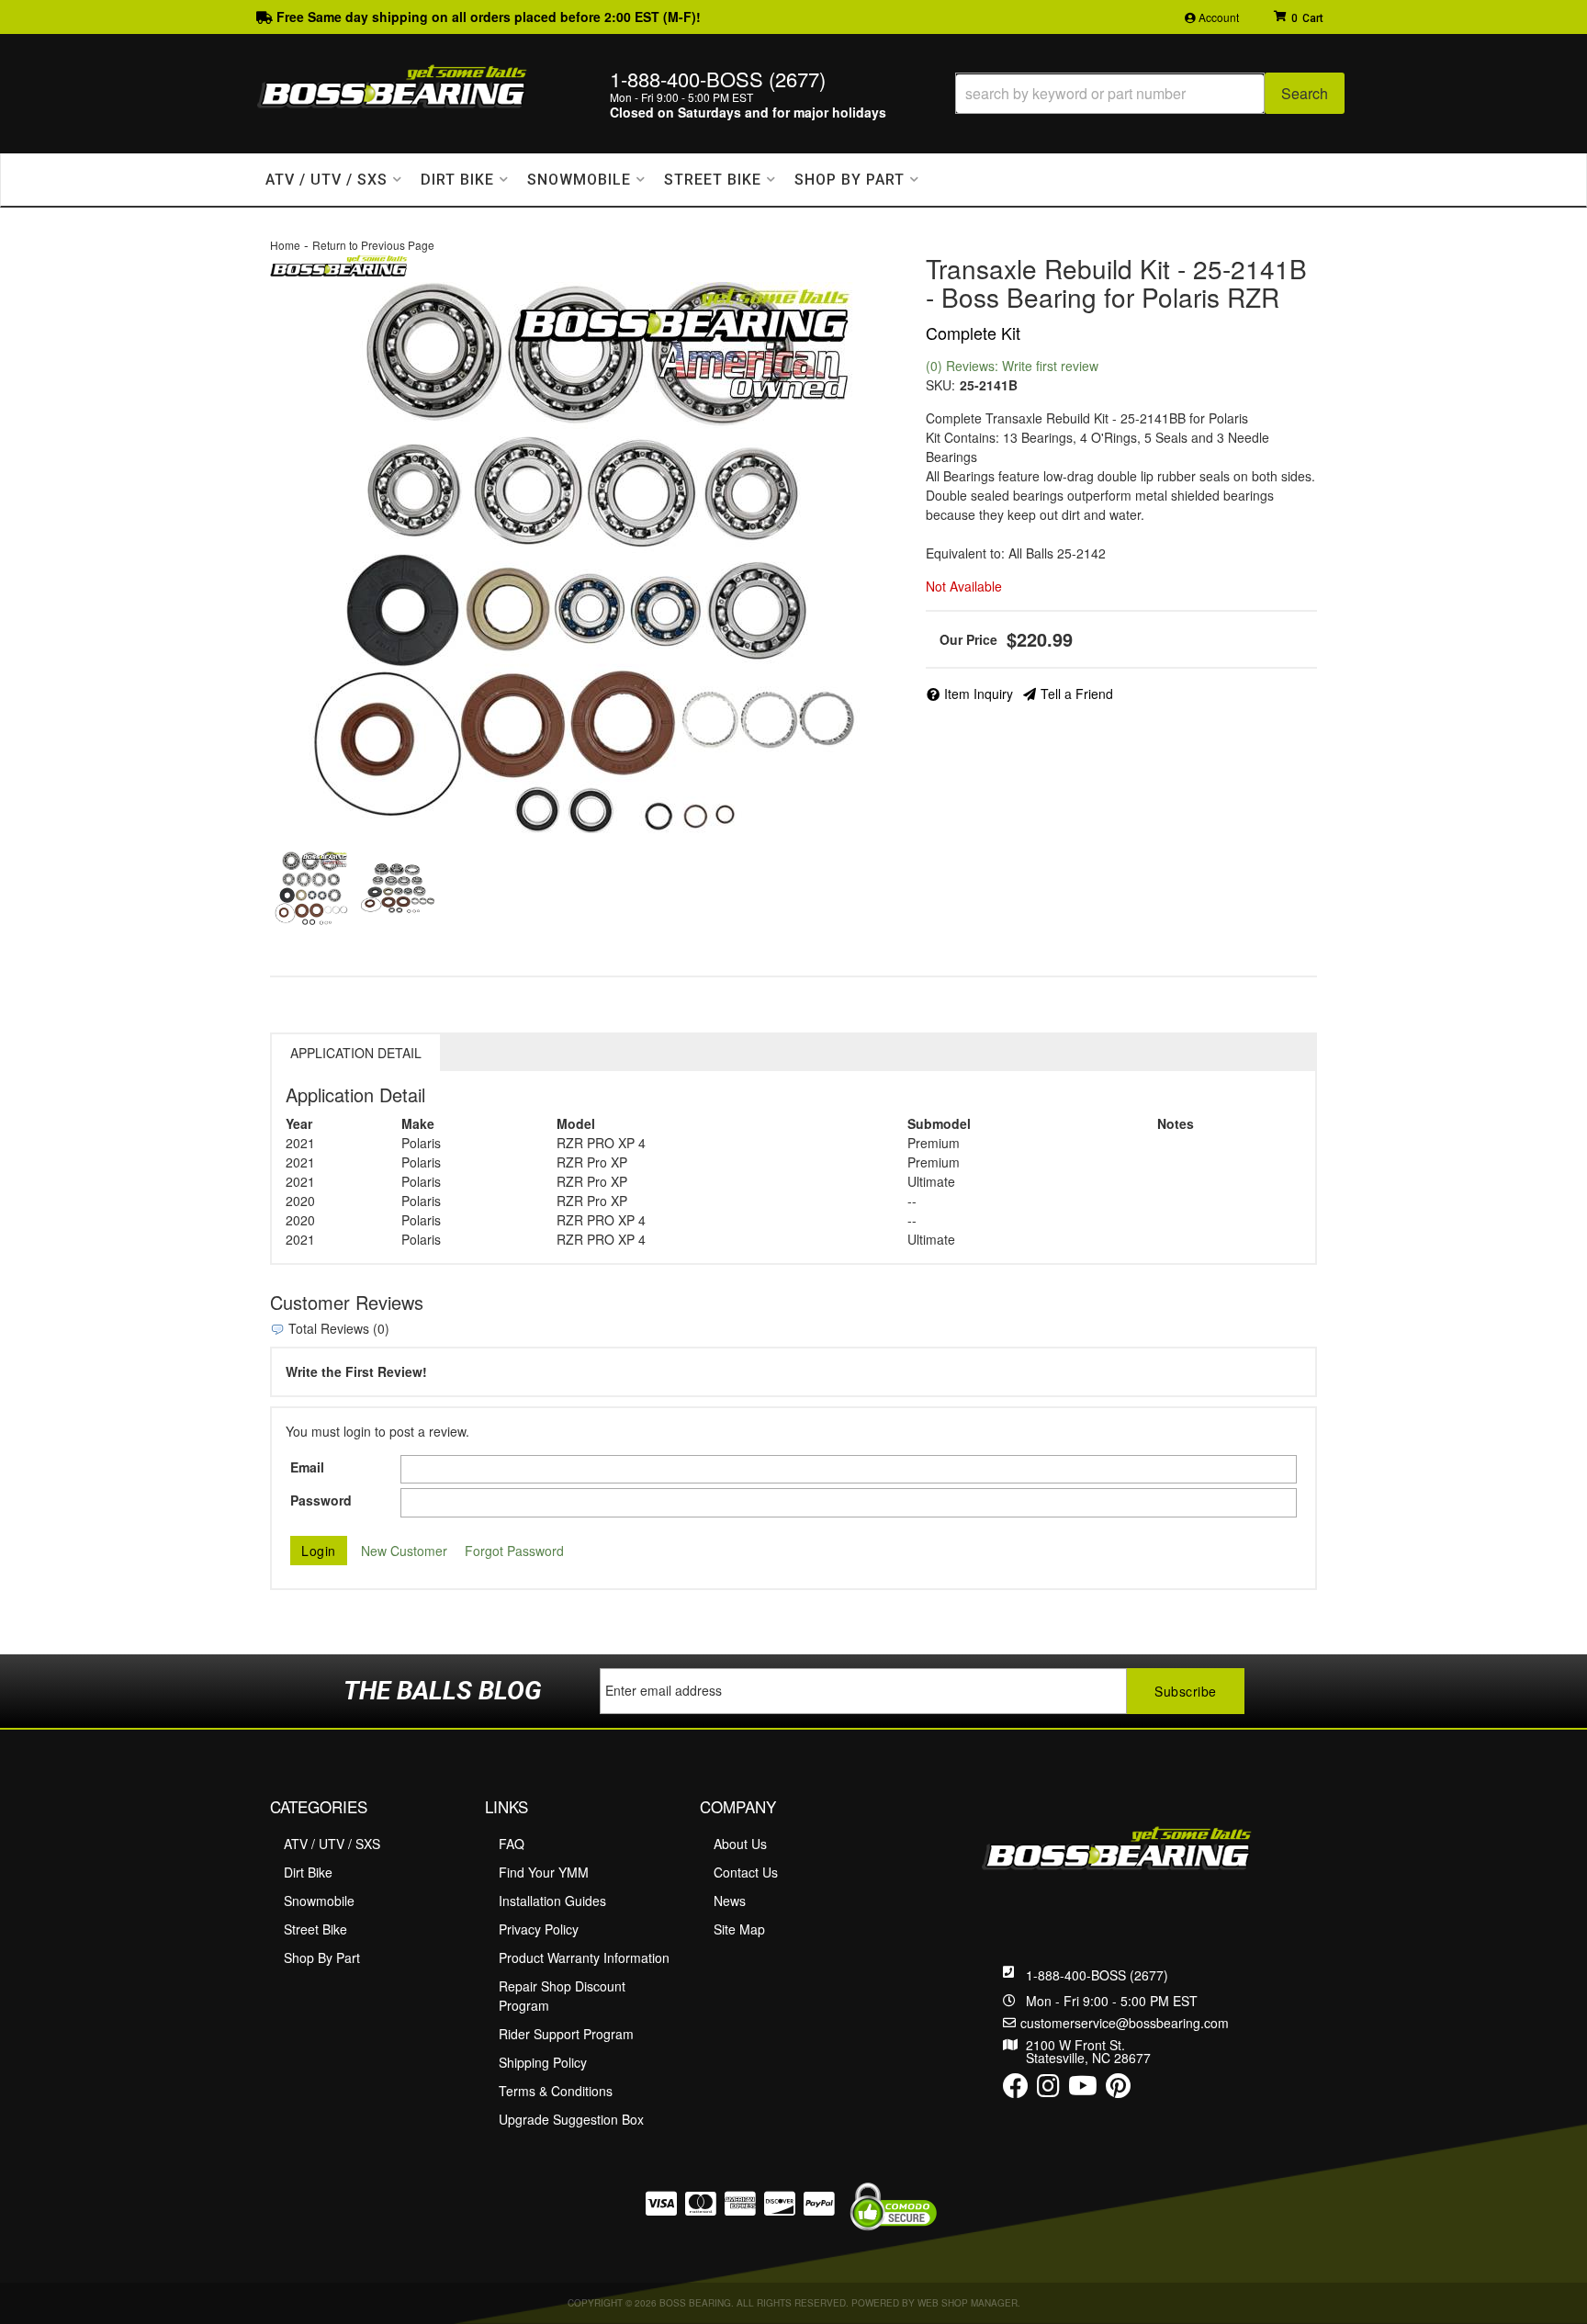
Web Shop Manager (968, 2303)
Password (321, 1500)
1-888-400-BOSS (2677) (1097, 1975)
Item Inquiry (979, 694)
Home (285, 245)
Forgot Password (514, 1551)
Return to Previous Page (373, 245)
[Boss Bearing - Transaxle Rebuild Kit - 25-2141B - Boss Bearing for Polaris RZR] (339, 264)
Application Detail (356, 1053)
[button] (1150, 93)
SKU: (940, 385)
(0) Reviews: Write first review (1012, 366)
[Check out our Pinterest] (1118, 2090)
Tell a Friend (1077, 694)
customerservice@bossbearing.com (1125, 2023)
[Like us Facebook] (1016, 2090)
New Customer (404, 1551)
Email (307, 1467)
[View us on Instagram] (1048, 2090)
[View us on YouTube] (1083, 2090)
